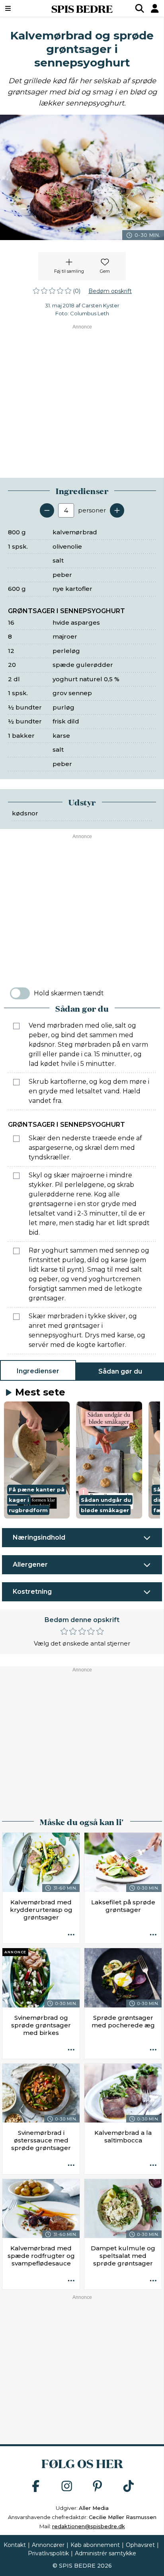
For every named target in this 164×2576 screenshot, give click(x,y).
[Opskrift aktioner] (71, 1935)
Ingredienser (38, 1371)
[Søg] (140, 8)
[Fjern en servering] (47, 510)
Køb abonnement (95, 2545)
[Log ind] (155, 8)
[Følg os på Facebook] (36, 2487)
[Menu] (20, 8)
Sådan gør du (120, 1371)
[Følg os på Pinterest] (98, 2487)
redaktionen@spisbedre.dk (89, 2526)
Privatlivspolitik (48, 2553)
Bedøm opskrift (110, 291)
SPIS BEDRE (82, 8)
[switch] (20, 993)
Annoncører (48, 2545)
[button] (37, 1460)
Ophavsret (140, 2545)
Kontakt (15, 2545)
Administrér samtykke (105, 2553)
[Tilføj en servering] (117, 510)
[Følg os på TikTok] (129, 2487)
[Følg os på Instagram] (67, 2487)
